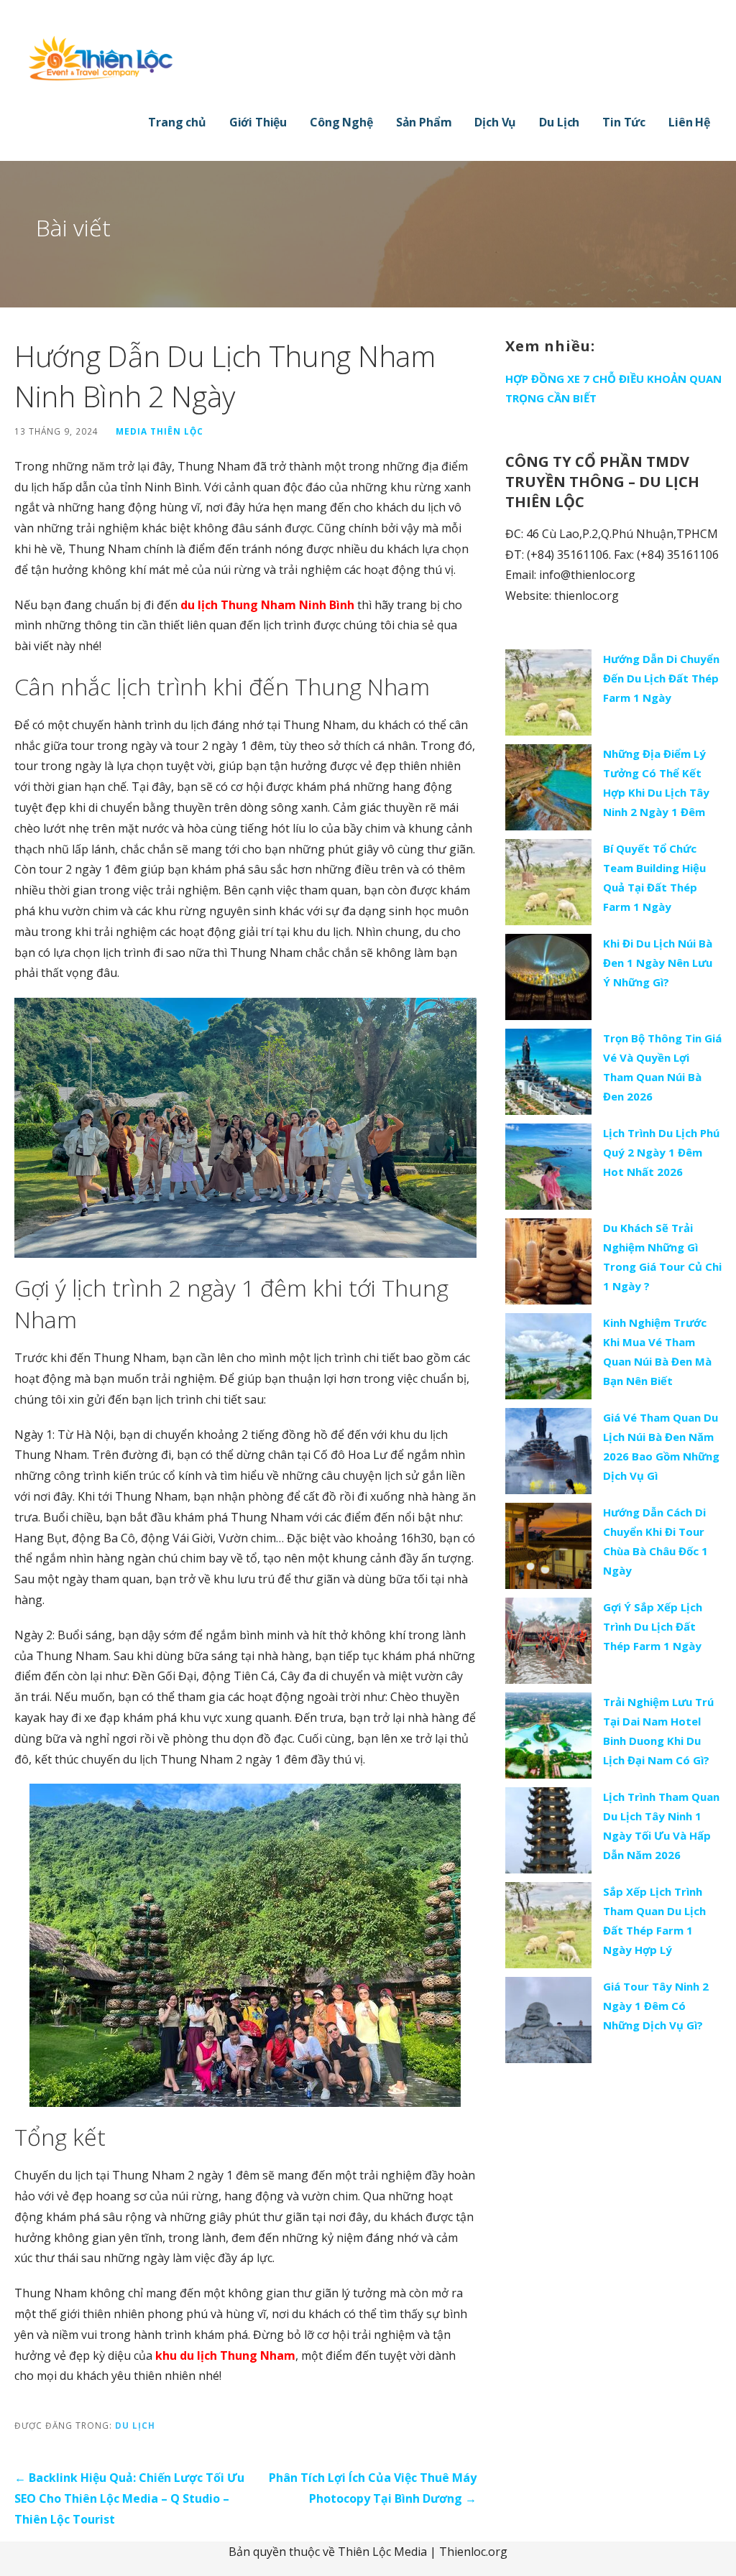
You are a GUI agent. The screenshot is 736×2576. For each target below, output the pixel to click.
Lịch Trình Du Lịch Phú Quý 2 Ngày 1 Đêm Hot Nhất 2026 (661, 1152)
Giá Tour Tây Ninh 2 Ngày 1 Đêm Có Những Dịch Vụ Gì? (656, 2006)
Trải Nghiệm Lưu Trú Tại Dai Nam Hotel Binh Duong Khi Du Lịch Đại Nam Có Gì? (658, 1731)
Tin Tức (624, 122)
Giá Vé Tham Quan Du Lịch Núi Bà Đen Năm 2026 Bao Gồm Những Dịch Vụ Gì (661, 1446)
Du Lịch (559, 122)
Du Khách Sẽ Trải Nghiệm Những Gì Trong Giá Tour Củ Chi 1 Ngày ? (662, 1257)
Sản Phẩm (424, 122)
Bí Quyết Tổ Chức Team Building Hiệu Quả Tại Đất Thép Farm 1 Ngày (654, 877)
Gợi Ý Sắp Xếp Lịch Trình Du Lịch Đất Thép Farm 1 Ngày (653, 1626)
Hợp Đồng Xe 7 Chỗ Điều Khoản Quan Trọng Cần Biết (613, 388)
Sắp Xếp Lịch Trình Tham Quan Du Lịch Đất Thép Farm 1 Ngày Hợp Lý (654, 1921)
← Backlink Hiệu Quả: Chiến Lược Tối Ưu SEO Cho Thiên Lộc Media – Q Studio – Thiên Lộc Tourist (129, 2498)
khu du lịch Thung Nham (225, 2355)
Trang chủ (177, 122)
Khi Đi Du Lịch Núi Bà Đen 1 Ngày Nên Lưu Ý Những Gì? (658, 963)
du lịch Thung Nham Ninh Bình (267, 605)
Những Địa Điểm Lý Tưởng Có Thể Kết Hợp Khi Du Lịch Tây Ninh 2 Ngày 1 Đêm (656, 783)
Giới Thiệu (258, 122)
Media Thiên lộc (160, 431)
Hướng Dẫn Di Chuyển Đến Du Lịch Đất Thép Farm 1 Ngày (661, 678)
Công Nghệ (341, 122)
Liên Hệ (689, 122)
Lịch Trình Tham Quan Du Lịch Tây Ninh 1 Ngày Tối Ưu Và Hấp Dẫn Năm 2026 (661, 1826)
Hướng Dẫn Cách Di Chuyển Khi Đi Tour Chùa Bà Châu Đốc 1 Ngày (655, 1541)
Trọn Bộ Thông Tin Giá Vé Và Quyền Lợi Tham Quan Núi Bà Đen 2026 (662, 1067)
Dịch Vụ (495, 122)
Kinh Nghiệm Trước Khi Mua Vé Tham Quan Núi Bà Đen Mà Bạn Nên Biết (657, 1352)
